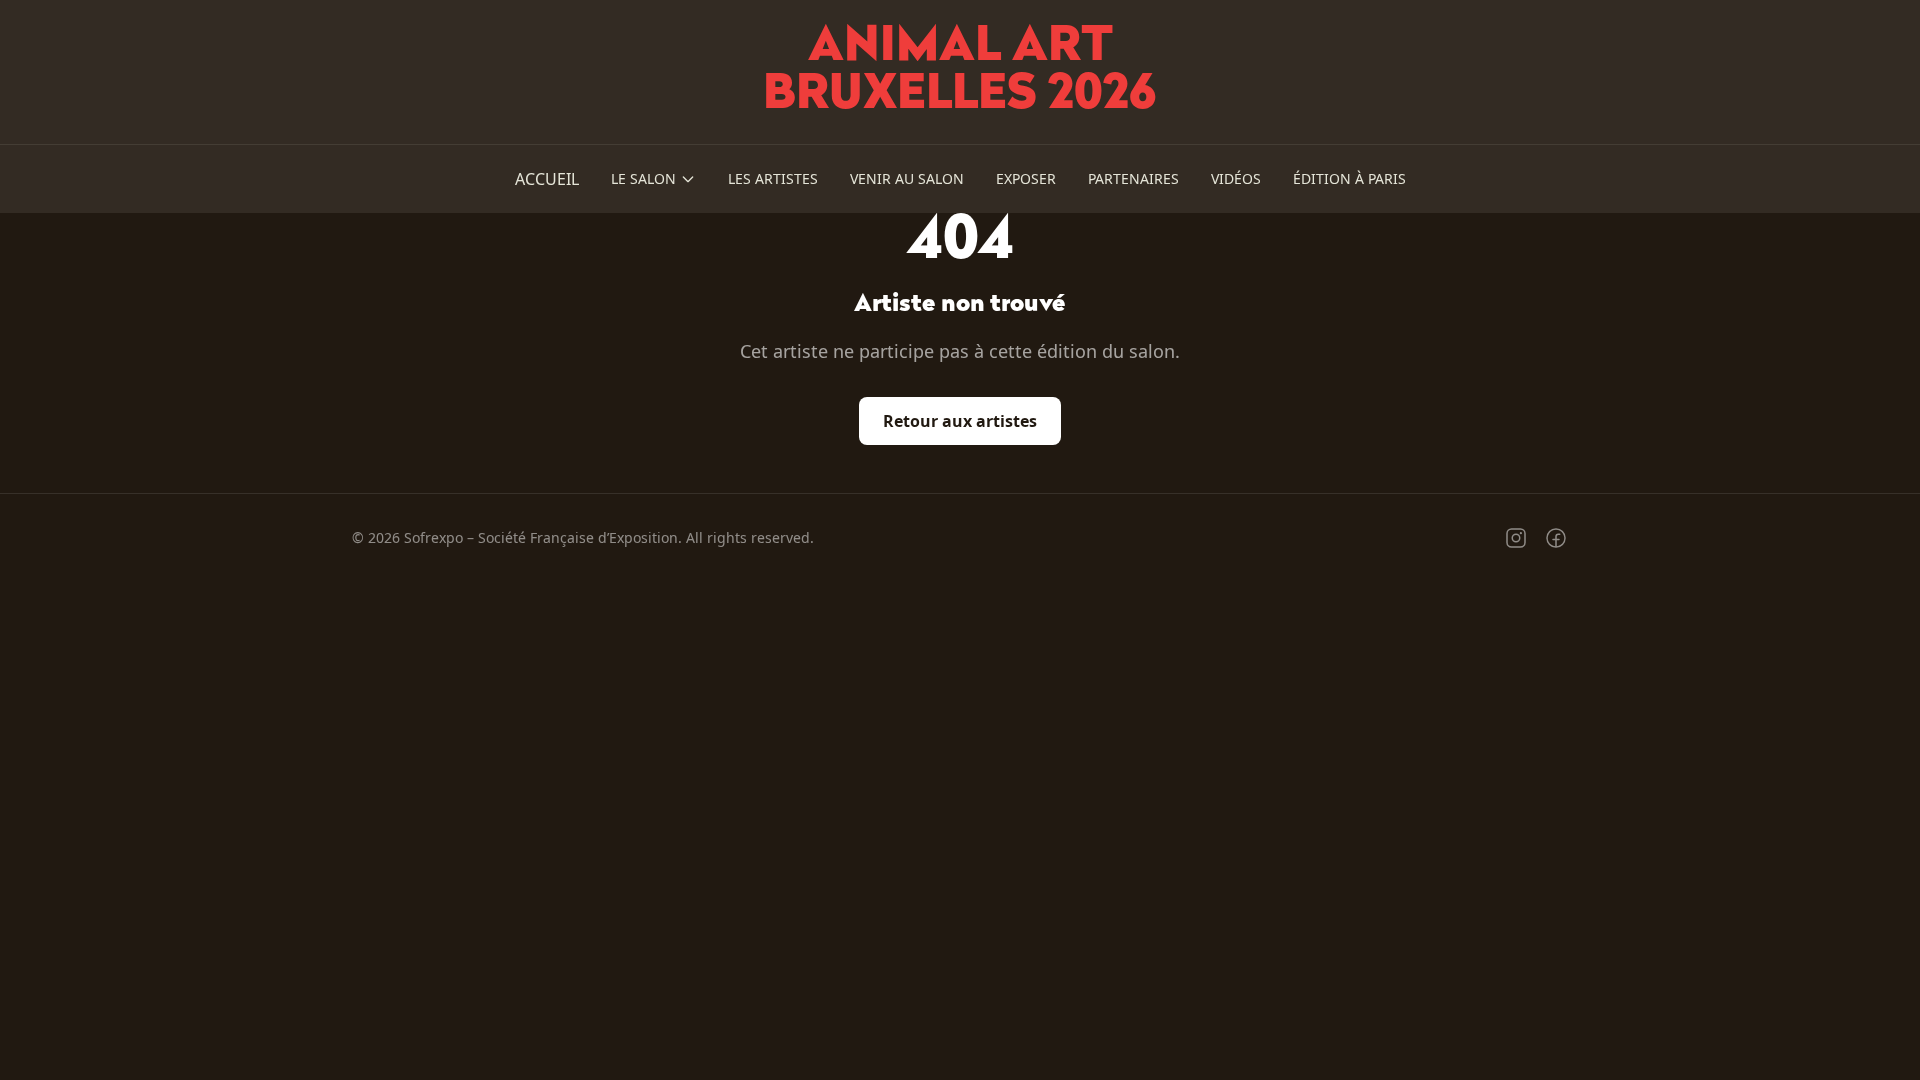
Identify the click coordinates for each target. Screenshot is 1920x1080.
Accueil (547, 179)
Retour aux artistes (960, 421)
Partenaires (1133, 178)
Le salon (643, 178)
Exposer (1026, 178)
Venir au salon (907, 178)
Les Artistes (773, 178)
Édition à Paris (1349, 178)
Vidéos (1236, 178)
